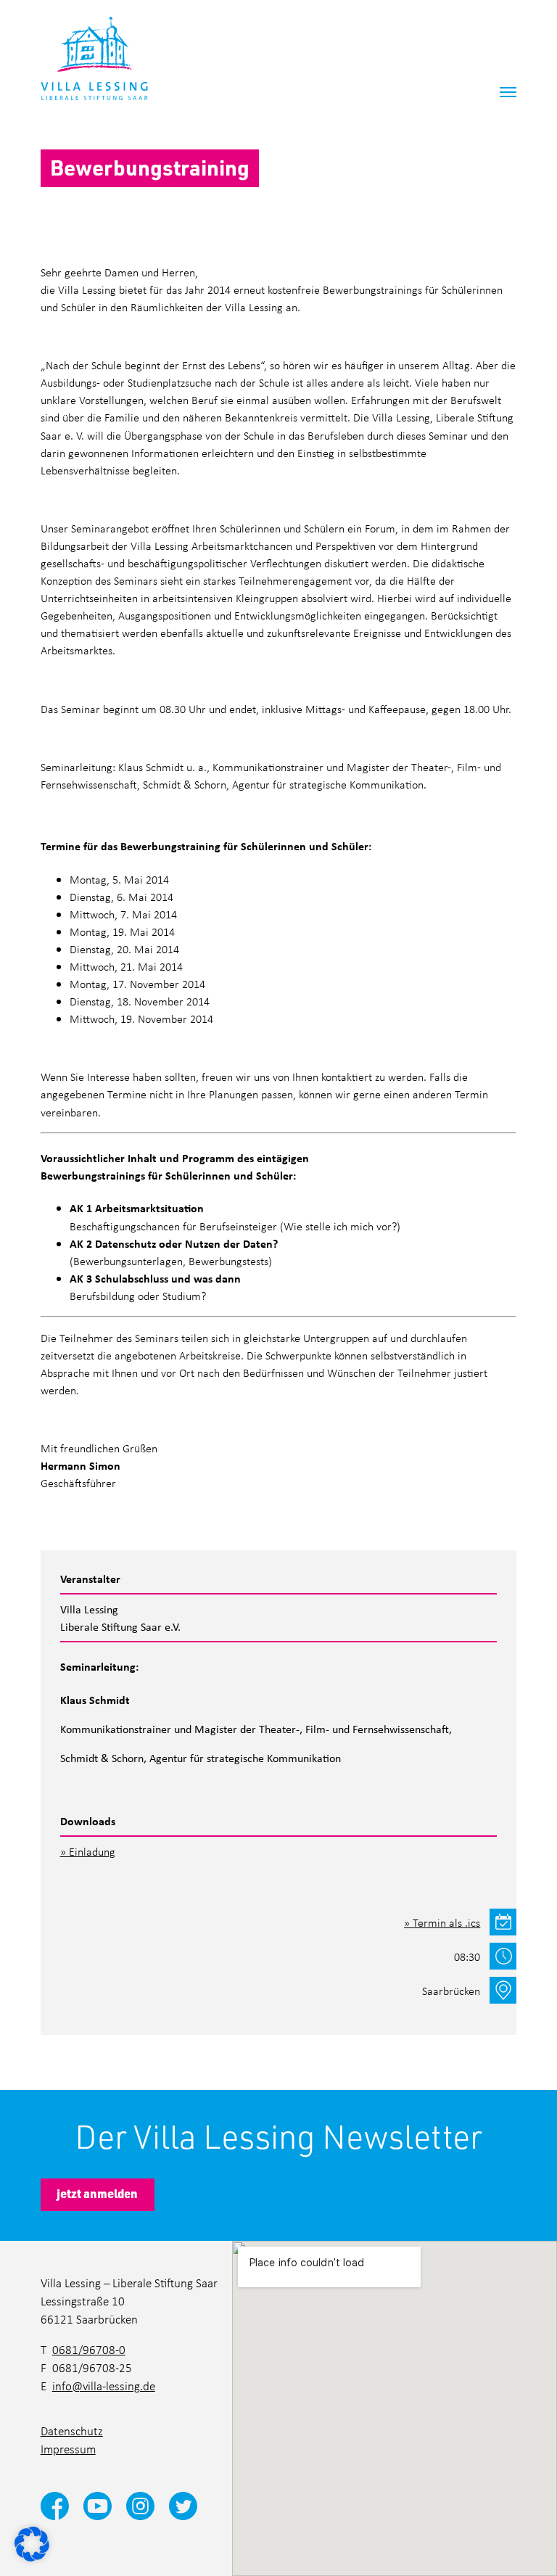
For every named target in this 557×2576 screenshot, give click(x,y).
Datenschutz (72, 2431)
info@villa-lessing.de (104, 2386)
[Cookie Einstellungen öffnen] (32, 2543)
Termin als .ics (446, 1922)
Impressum (68, 2449)
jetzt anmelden (97, 2193)
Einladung (92, 1851)
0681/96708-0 (89, 2350)
